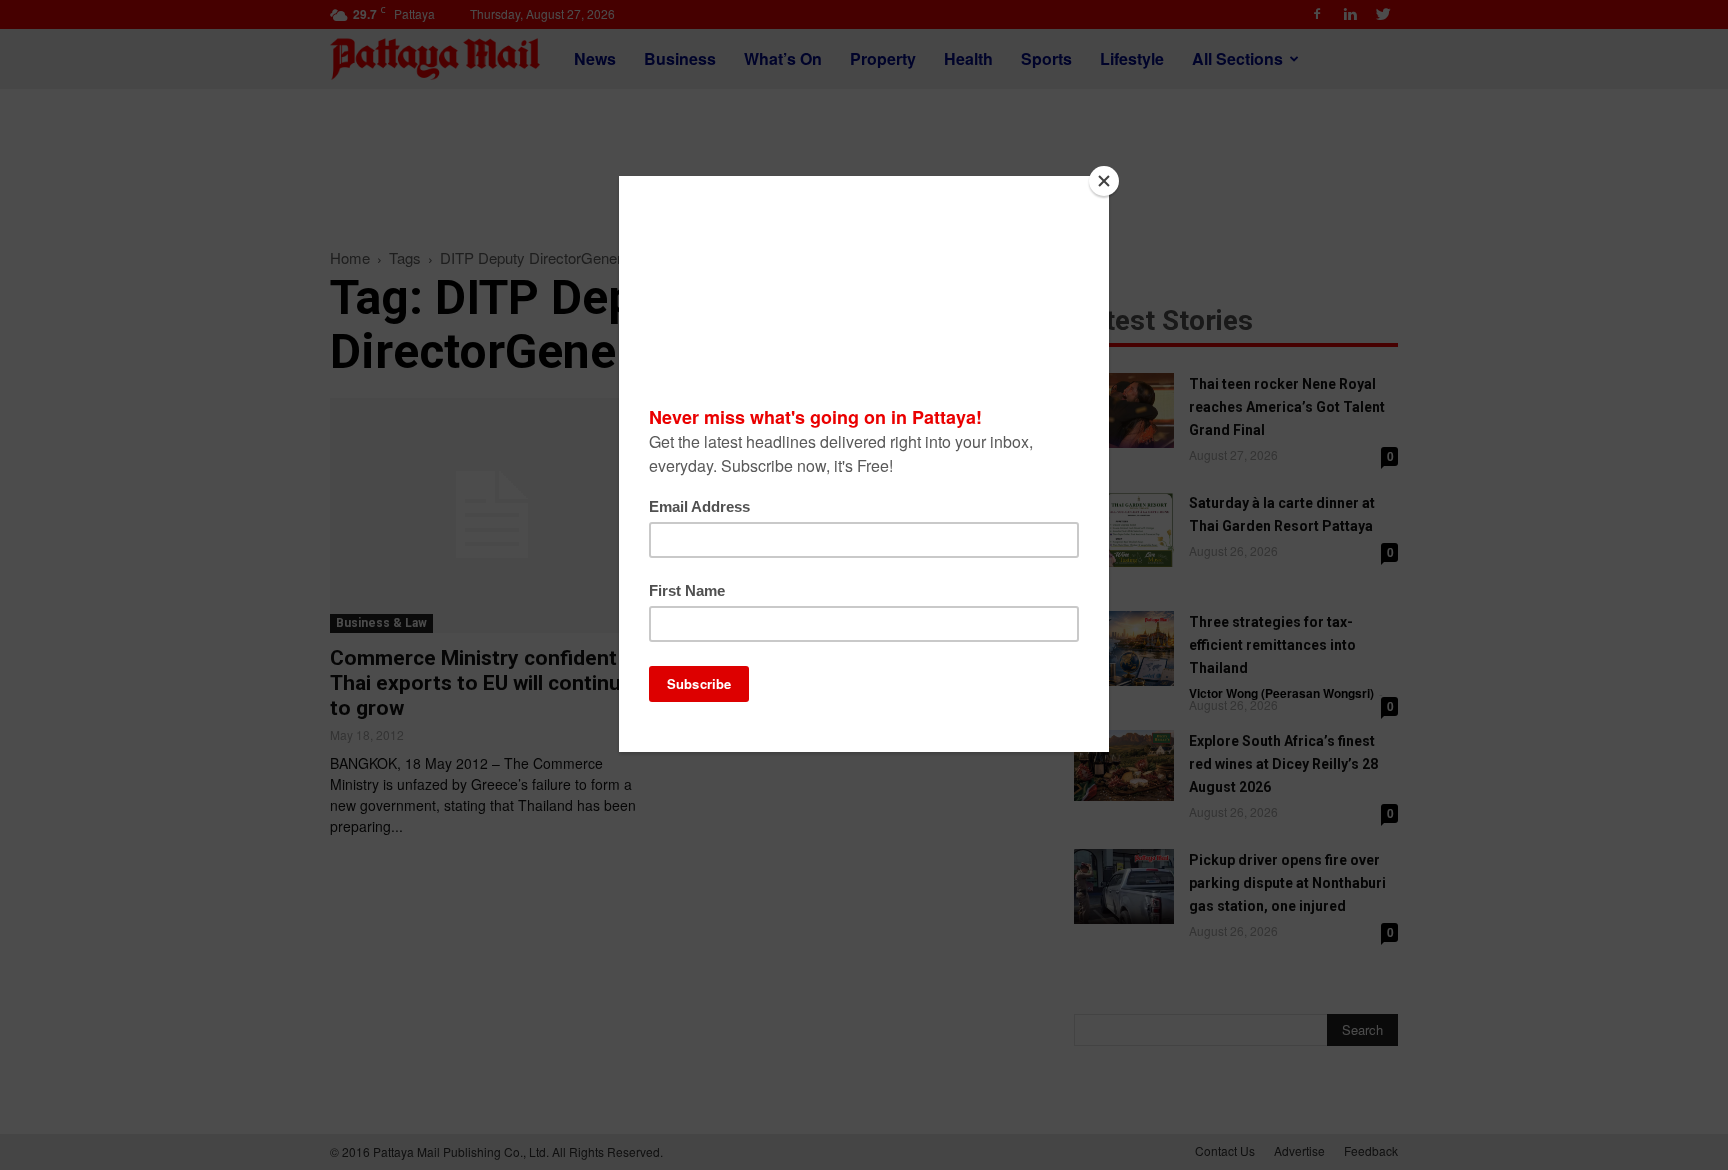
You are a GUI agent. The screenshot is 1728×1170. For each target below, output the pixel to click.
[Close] (1104, 181)
